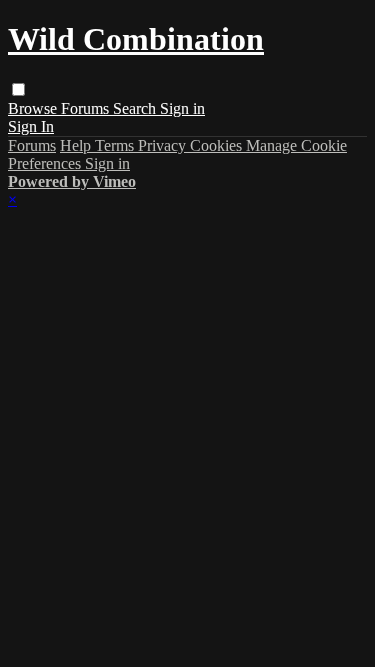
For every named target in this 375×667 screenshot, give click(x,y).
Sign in (182, 108)
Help (77, 145)
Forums (87, 108)
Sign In (31, 126)
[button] (18, 89)
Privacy (164, 145)
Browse (34, 108)
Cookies (218, 145)
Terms (116, 145)
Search (136, 108)
